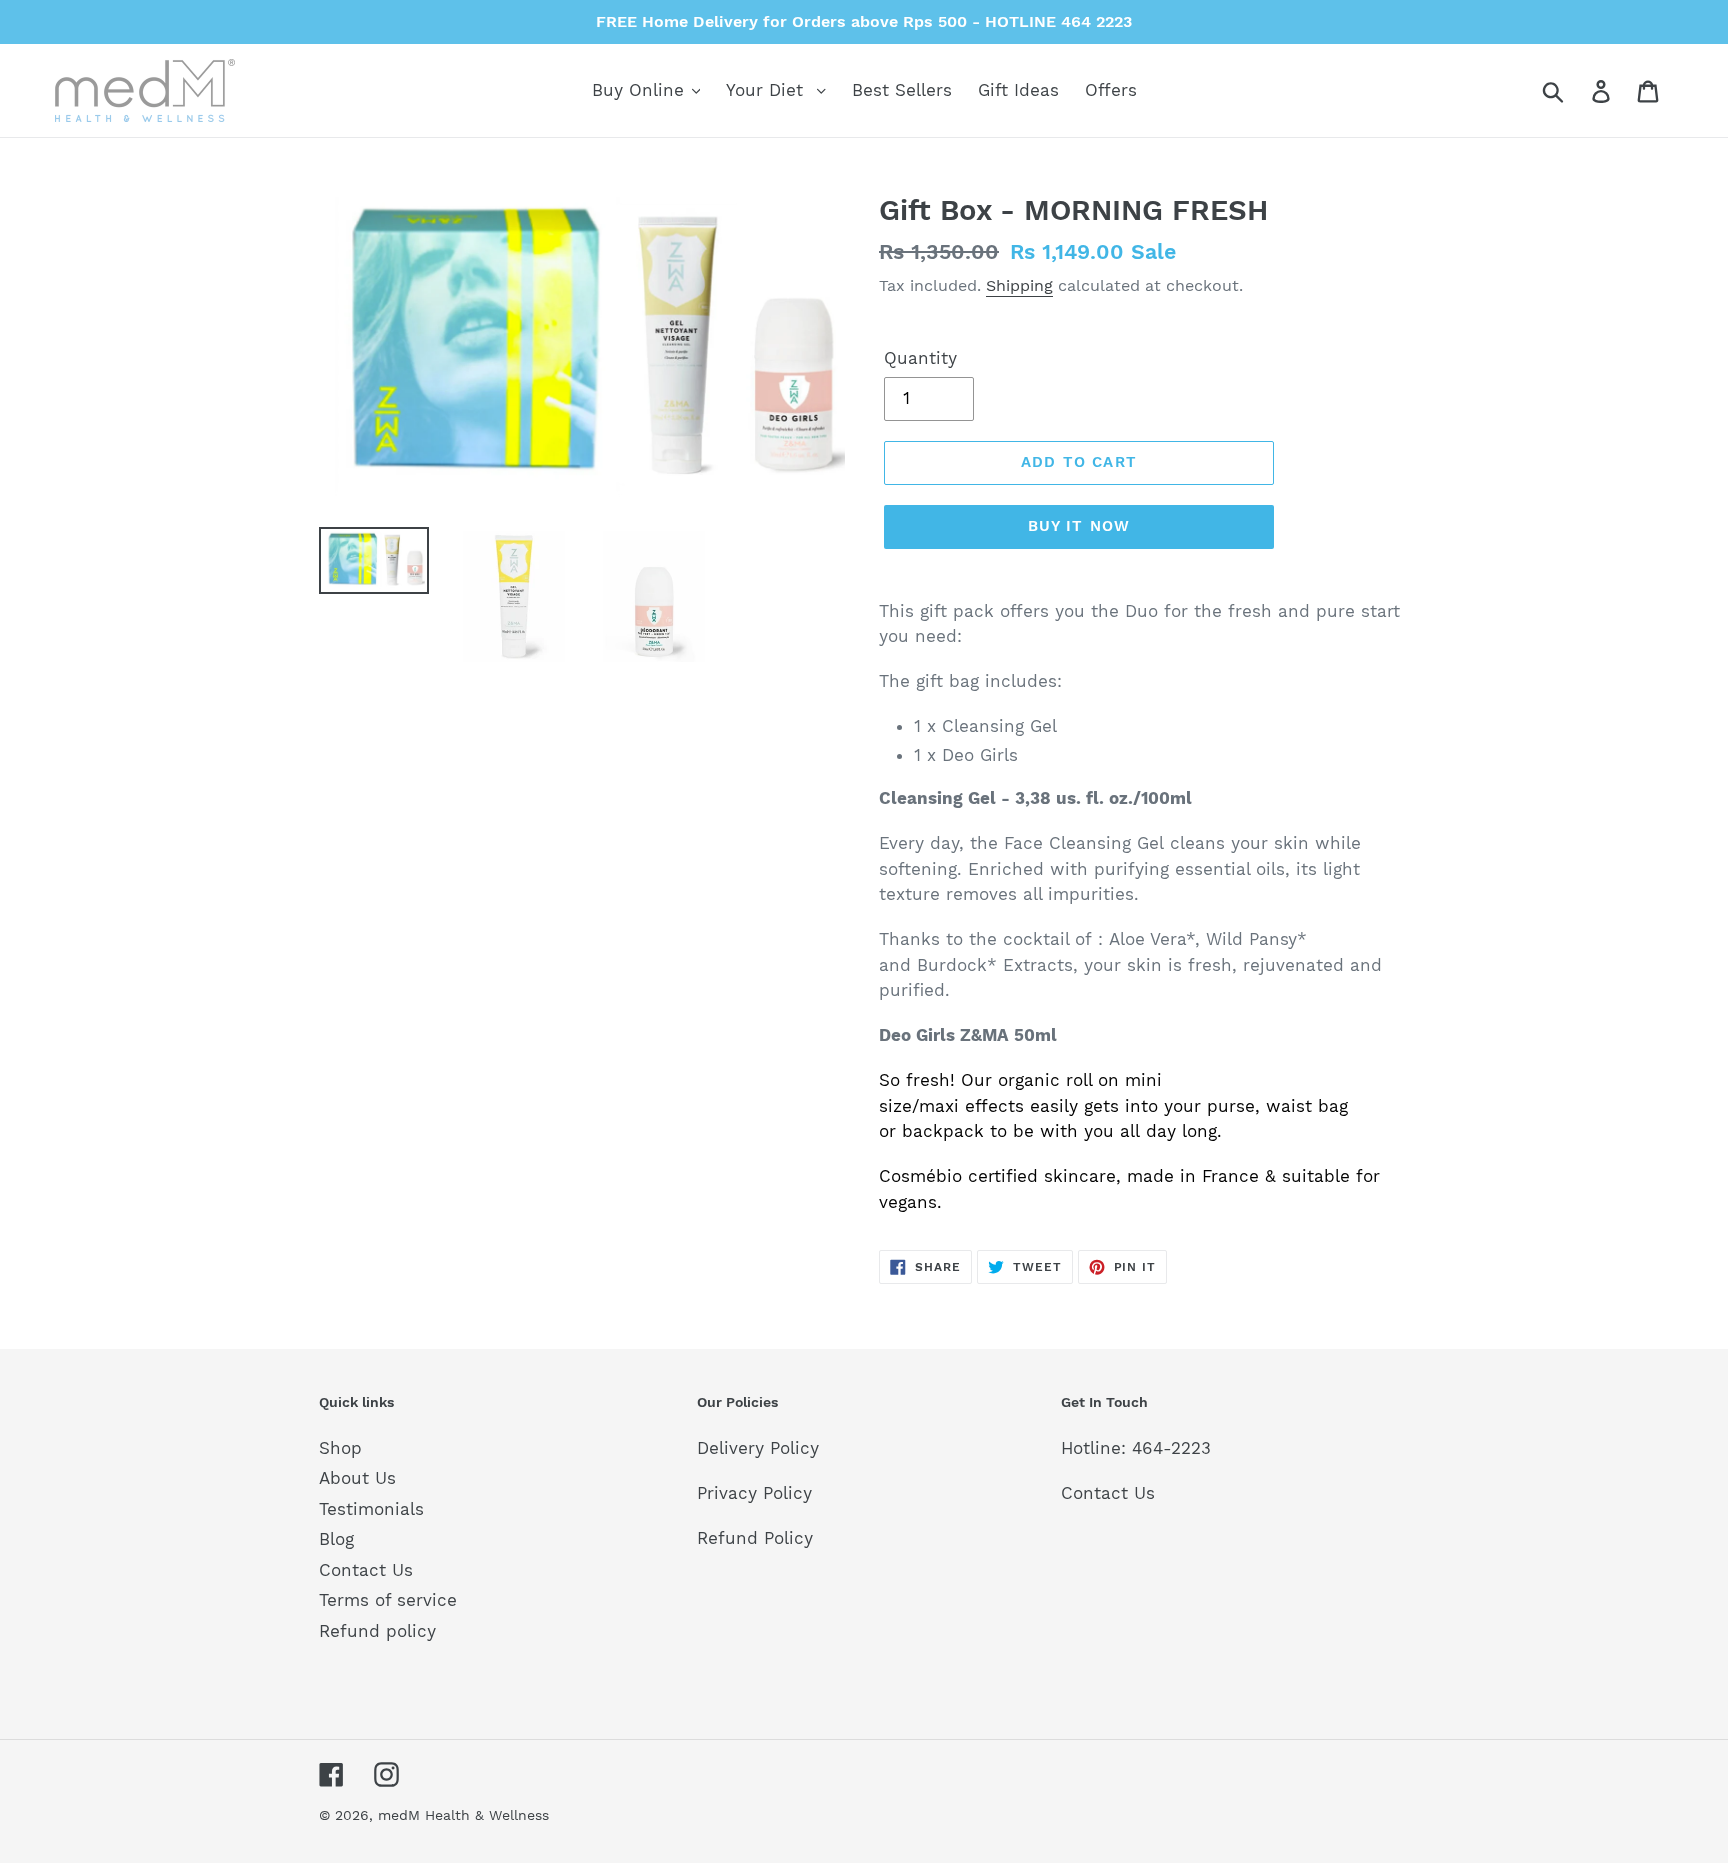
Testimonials (371, 1509)
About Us (357, 1478)
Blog (336, 1539)
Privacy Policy (754, 1493)
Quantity (920, 358)
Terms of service (388, 1600)
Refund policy (377, 1631)
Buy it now (1079, 526)
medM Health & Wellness (463, 1815)
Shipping (1019, 285)
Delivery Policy (758, 1448)
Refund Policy (755, 1538)
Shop (340, 1448)
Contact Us (366, 1570)
